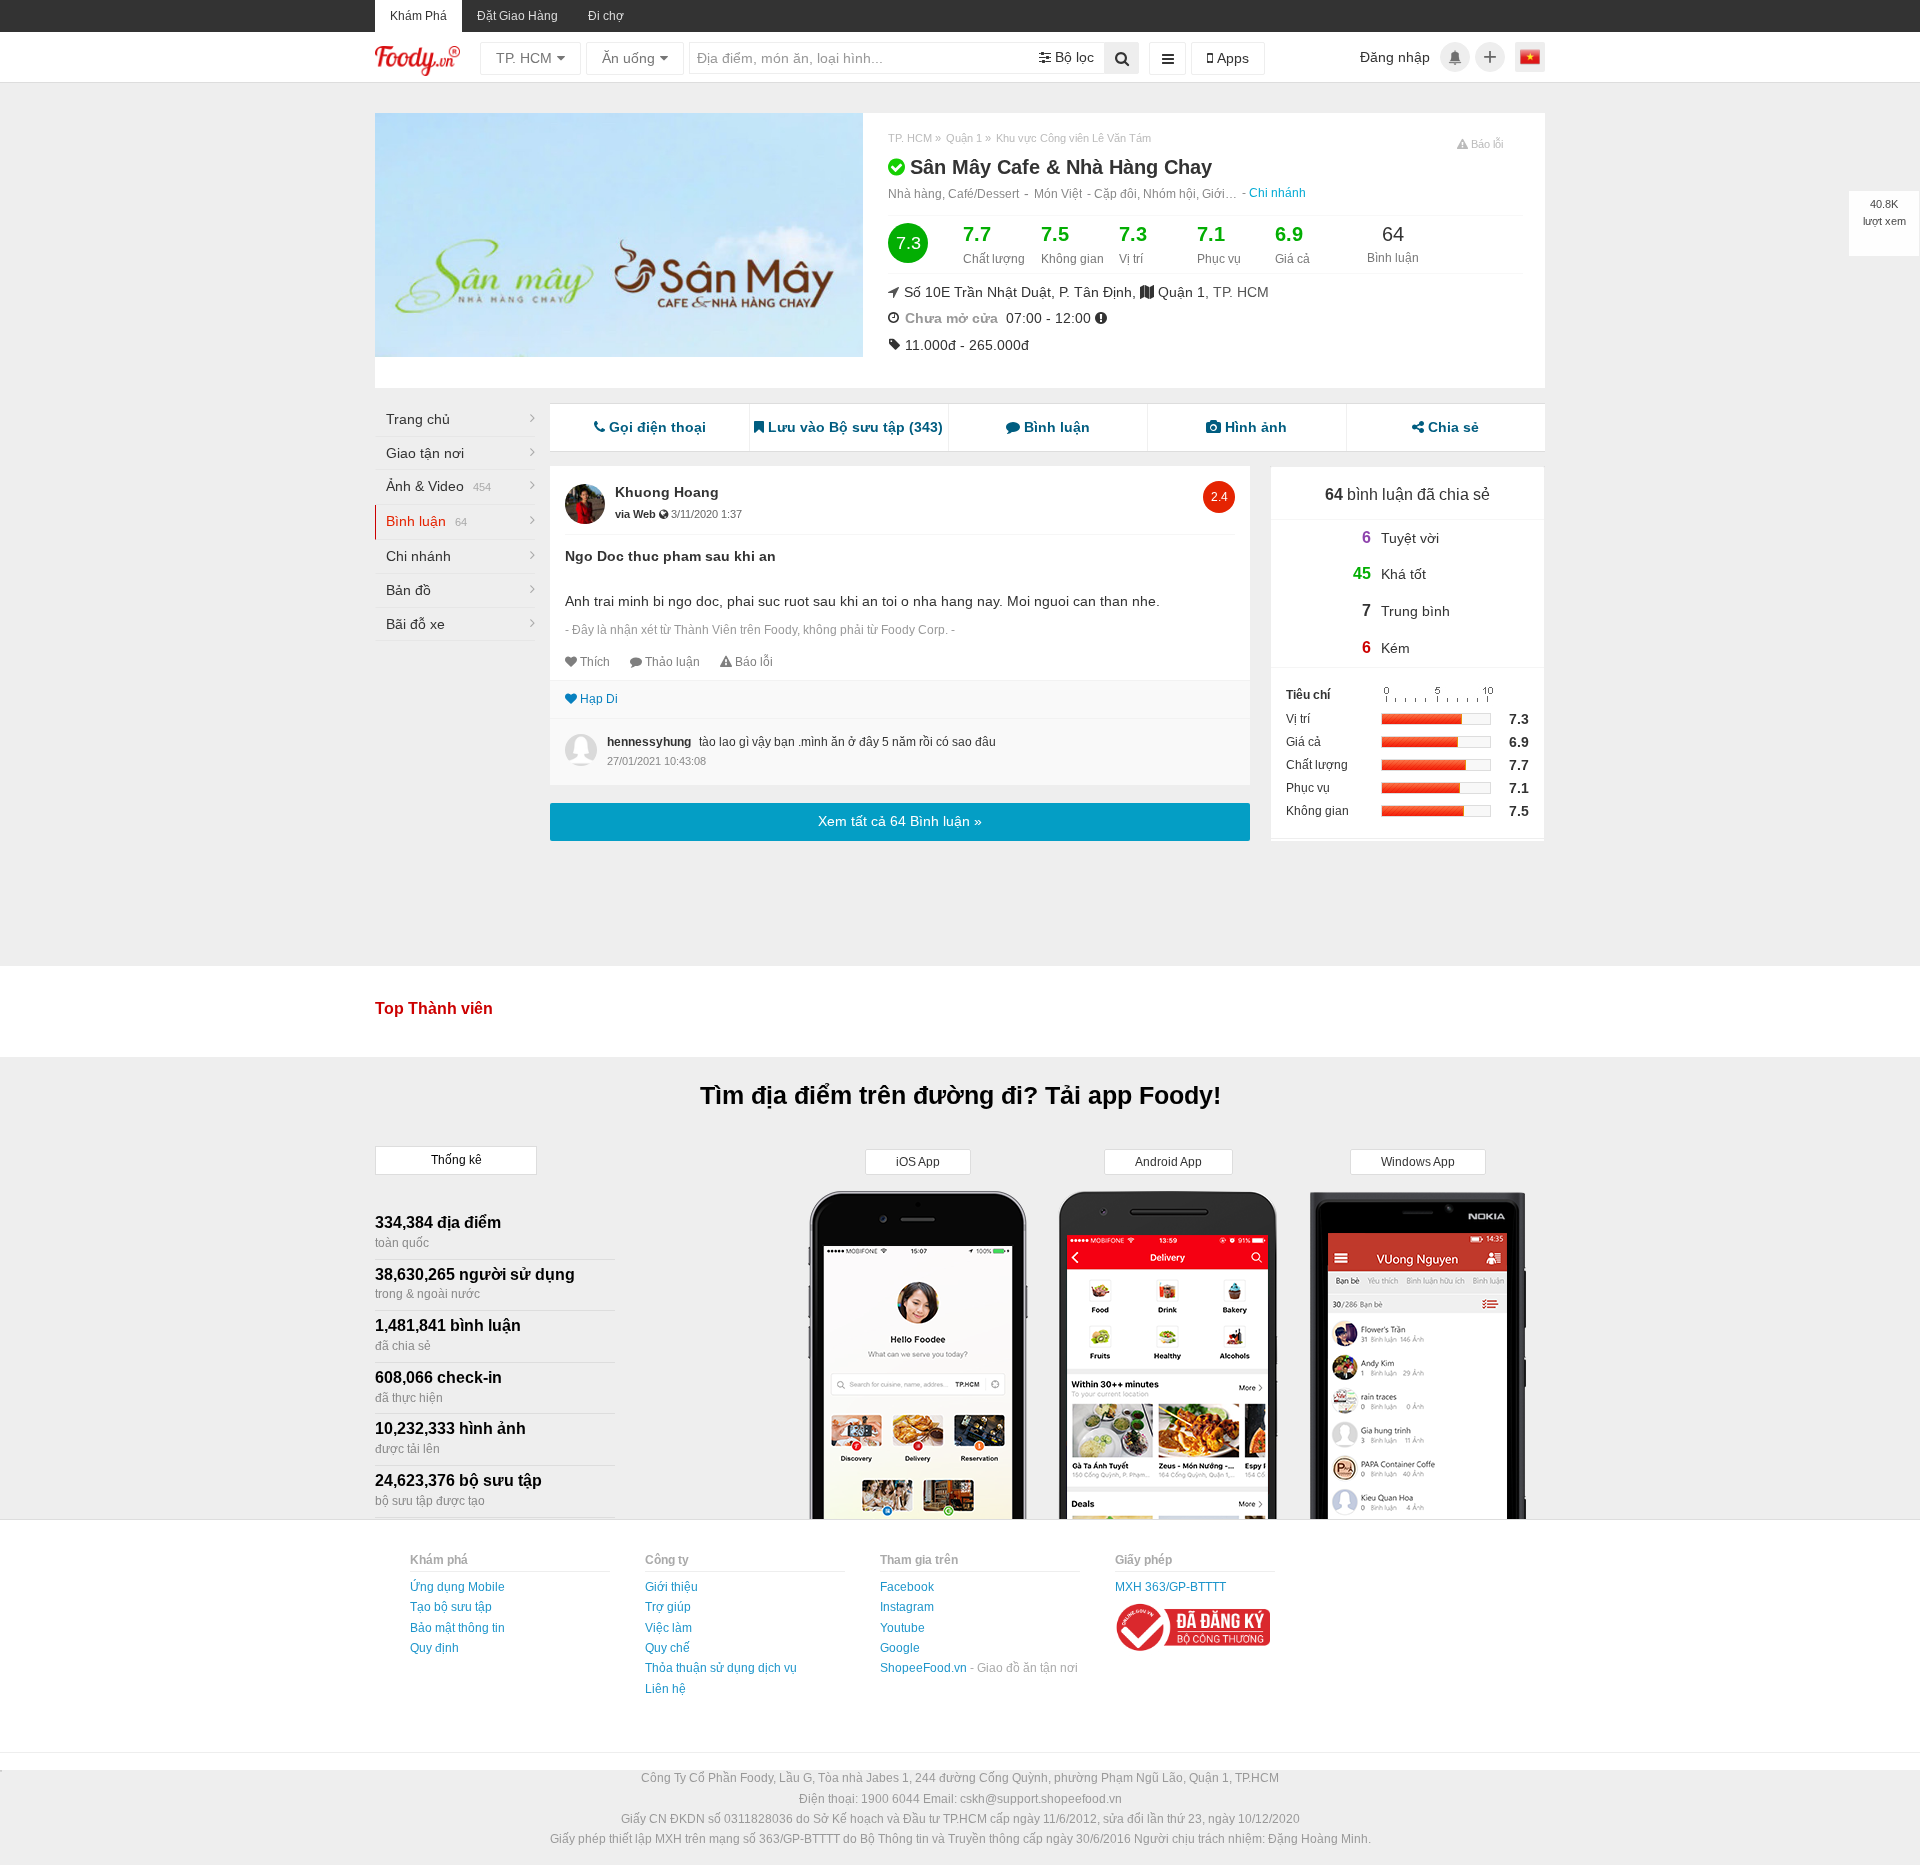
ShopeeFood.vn (925, 1668)
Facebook (907, 1587)
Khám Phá (418, 16)
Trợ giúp (668, 1607)
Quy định (434, 1648)
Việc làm (668, 1628)
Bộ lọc (1072, 57)
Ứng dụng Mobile (457, 1587)
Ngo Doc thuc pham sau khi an (670, 556)
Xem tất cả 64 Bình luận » (900, 821)
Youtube (902, 1628)
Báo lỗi (754, 662)
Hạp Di (599, 699)
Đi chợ (606, 16)
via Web (637, 514)
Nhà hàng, (918, 194)
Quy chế (667, 1648)
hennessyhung (649, 742)
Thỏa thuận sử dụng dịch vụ (721, 1668)
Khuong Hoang (667, 492)
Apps (1231, 58)
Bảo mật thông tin (457, 1628)
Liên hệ (665, 1689)
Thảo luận (672, 662)
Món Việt (1058, 194)
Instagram (907, 1607)
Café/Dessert (983, 194)
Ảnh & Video (438, 486)
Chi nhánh (1277, 193)
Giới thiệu (671, 1587)
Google (900, 1648)
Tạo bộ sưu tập (451, 1607)
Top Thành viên (434, 1008)
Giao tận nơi (425, 453)
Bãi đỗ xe (415, 624)
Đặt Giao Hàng (517, 16)
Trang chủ (418, 419)
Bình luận (426, 521)
